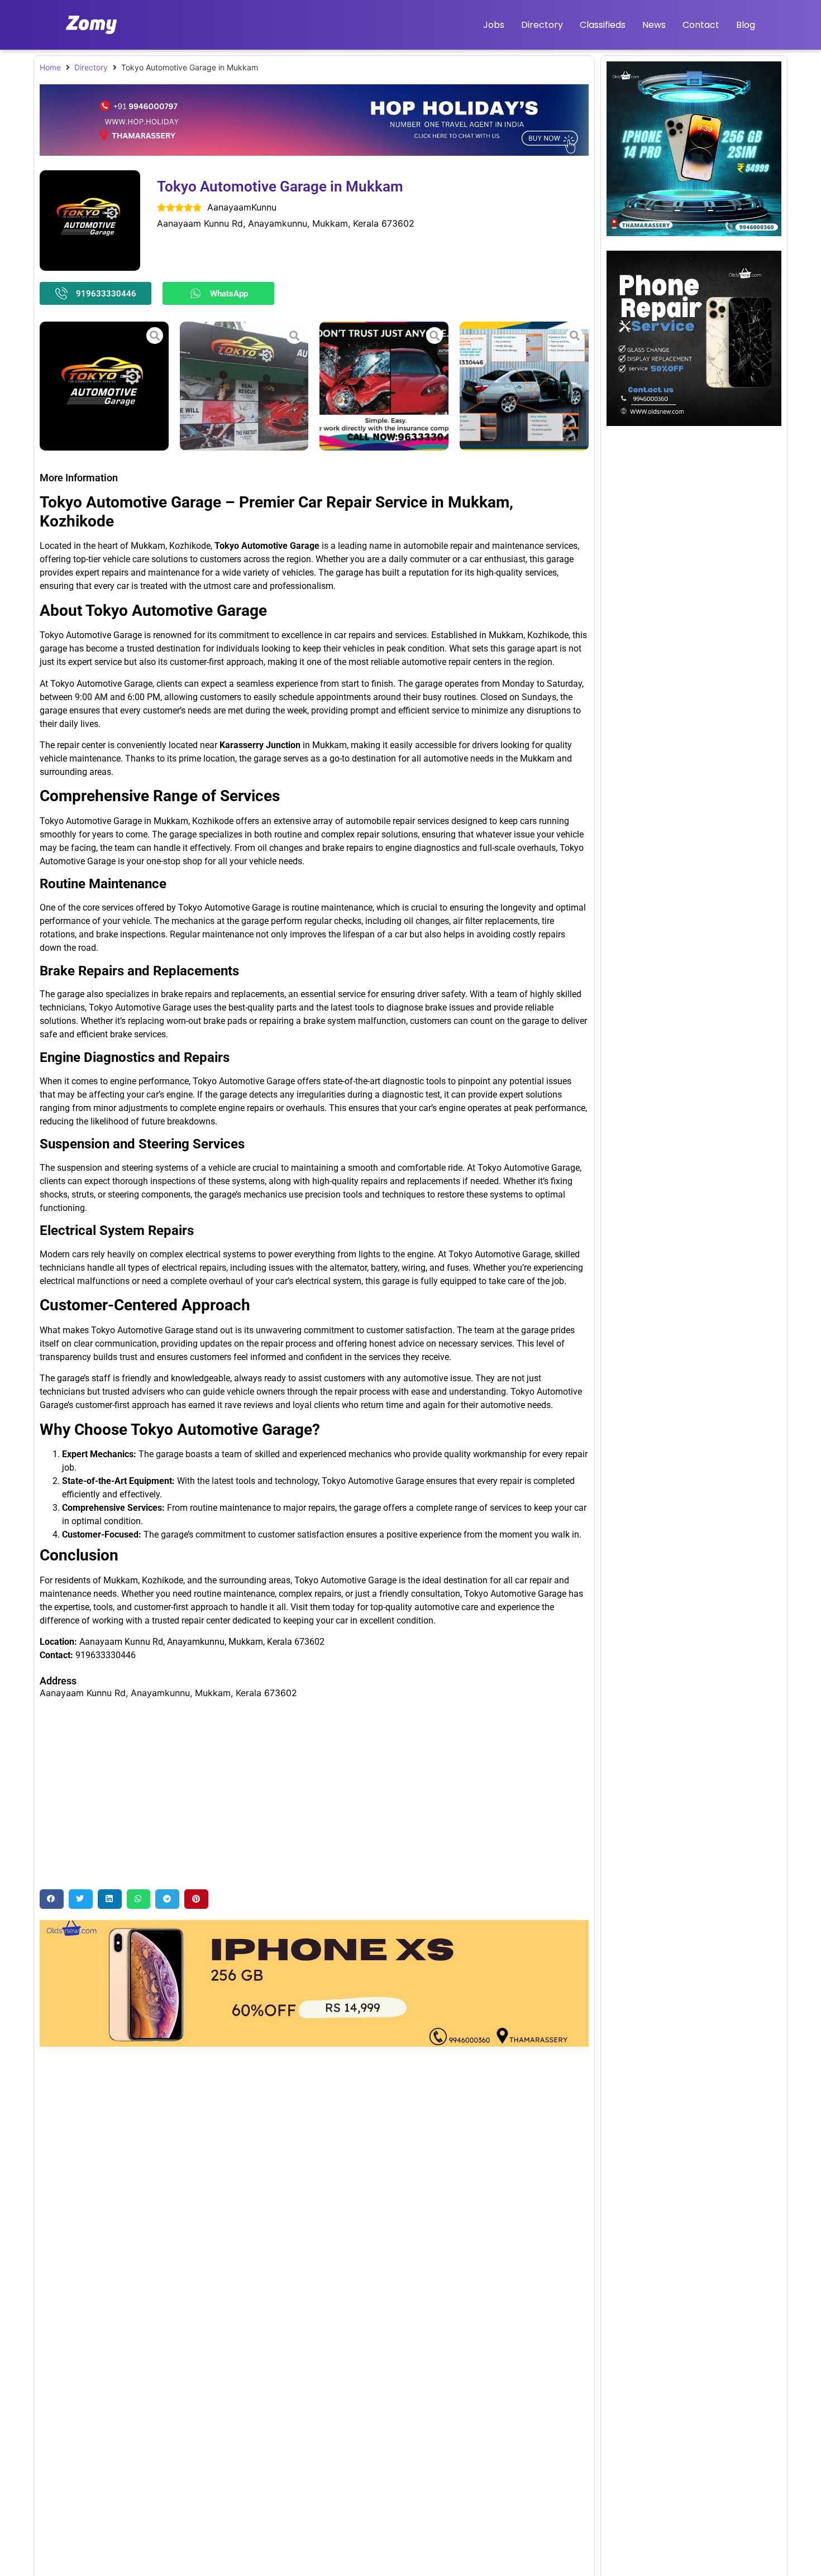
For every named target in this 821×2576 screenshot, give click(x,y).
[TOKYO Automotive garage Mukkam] (104, 386)
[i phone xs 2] (314, 2043)
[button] (52, 1899)
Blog (746, 25)
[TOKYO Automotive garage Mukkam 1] (524, 386)
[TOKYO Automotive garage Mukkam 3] (244, 386)
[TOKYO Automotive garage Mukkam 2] (384, 386)
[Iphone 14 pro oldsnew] (694, 233)
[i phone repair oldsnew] (694, 423)
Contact (701, 25)
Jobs (494, 25)
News (654, 25)
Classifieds (603, 25)
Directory (542, 25)
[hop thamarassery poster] (314, 152)
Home (50, 67)
